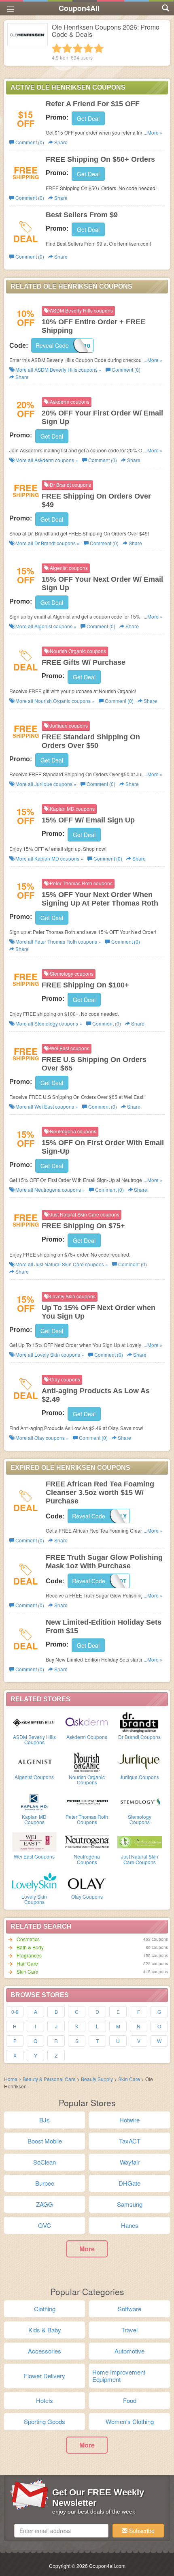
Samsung (130, 2204)
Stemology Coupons (140, 1819)
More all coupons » (58, 369)
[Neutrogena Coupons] (87, 1841)
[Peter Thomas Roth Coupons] (87, 1801)
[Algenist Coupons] (34, 1762)
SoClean (45, 2162)
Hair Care (27, 1963)
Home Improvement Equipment (119, 2376)
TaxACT (130, 2141)
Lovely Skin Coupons (34, 1899)
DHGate (129, 2183)
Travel (129, 2330)
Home (11, 2079)
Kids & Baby (45, 2330)
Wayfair (130, 2162)
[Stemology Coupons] (140, 1801)
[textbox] (61, 2531)
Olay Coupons (87, 1896)
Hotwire (129, 2120)
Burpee (45, 2183)
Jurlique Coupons (139, 1777)
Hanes (130, 2225)
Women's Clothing (130, 2421)
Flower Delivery (45, 2376)
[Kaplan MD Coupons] (34, 1801)
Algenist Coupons (34, 1777)
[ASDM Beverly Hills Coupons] (34, 1722)
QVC (45, 2225)
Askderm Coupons (87, 1737)
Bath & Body (30, 1947)
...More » (153, 132)
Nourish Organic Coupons (87, 1779)
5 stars (99, 48)
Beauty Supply (98, 2079)
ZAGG (45, 2204)
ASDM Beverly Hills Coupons (34, 1739)
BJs (45, 2120)
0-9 (15, 2012)
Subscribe (141, 2531)
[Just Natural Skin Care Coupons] (140, 1841)
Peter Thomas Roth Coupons (87, 1819)
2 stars (67, 48)
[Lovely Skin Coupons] (34, 1881)
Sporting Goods (45, 2421)
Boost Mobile (45, 2141)
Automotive (129, 2351)
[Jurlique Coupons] (140, 1762)
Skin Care (28, 1971)
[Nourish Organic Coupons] (87, 1762)
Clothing (45, 2309)
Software (129, 2309)
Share (60, 142)
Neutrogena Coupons (87, 1859)
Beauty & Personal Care (50, 2079)
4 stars (88, 48)
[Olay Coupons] (87, 1881)
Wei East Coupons (34, 1856)
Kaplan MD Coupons (34, 1819)
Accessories (45, 2351)
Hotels (45, 2400)
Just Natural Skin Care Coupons (140, 1859)
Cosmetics (28, 1939)
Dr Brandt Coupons (139, 1737)
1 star (57, 48)
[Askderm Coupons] (87, 1722)
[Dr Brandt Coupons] (140, 1722)
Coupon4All (79, 8)
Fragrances (29, 1955)
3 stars (78, 48)
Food (130, 2400)
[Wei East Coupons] (34, 1841)
